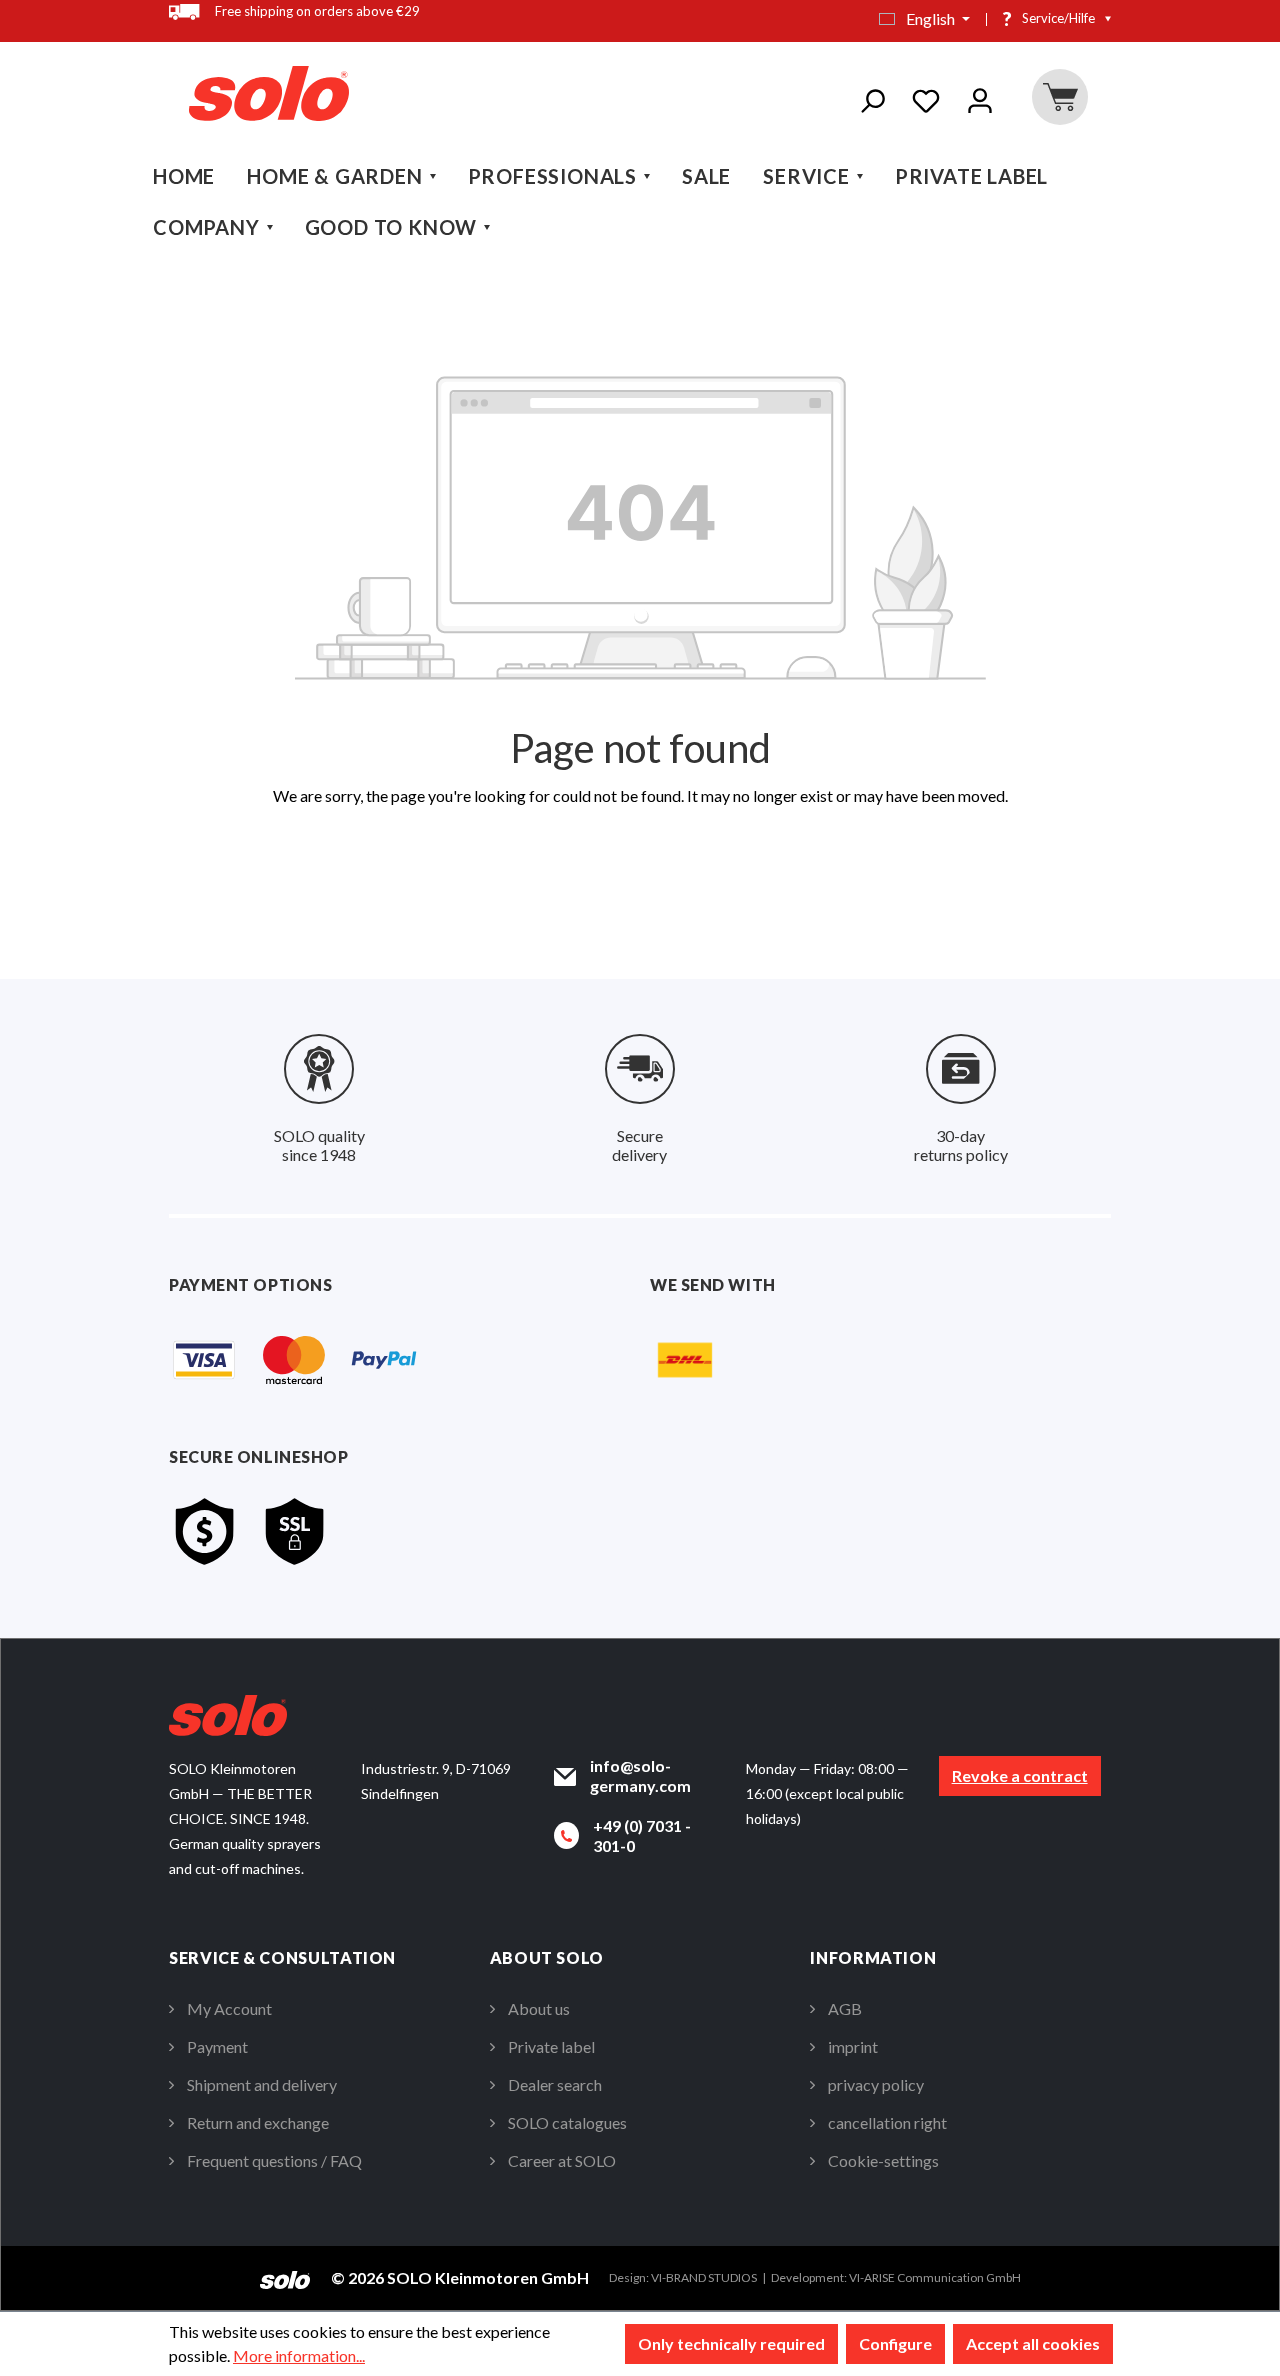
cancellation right (887, 2122)
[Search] (872, 97)
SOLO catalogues (567, 2122)
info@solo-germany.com (640, 1775)
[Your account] (980, 97)
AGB (845, 2008)
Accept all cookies (1033, 2343)
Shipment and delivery (262, 2084)
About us (539, 2008)
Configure (895, 2343)
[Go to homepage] (269, 93)
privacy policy (876, 2084)
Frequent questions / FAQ (274, 2160)
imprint (853, 2046)
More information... (299, 2355)
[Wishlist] (926, 97)
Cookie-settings (883, 2160)
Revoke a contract (1020, 1775)
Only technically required (731, 2343)
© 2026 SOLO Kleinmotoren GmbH (460, 2277)
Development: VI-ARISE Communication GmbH (896, 2277)
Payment (217, 2046)
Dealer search (555, 2084)
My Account (229, 2008)
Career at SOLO (562, 2160)
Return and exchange (258, 2122)
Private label (551, 2046)
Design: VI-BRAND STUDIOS (683, 2277)
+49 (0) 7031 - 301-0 (642, 1835)
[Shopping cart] (1059, 97)
